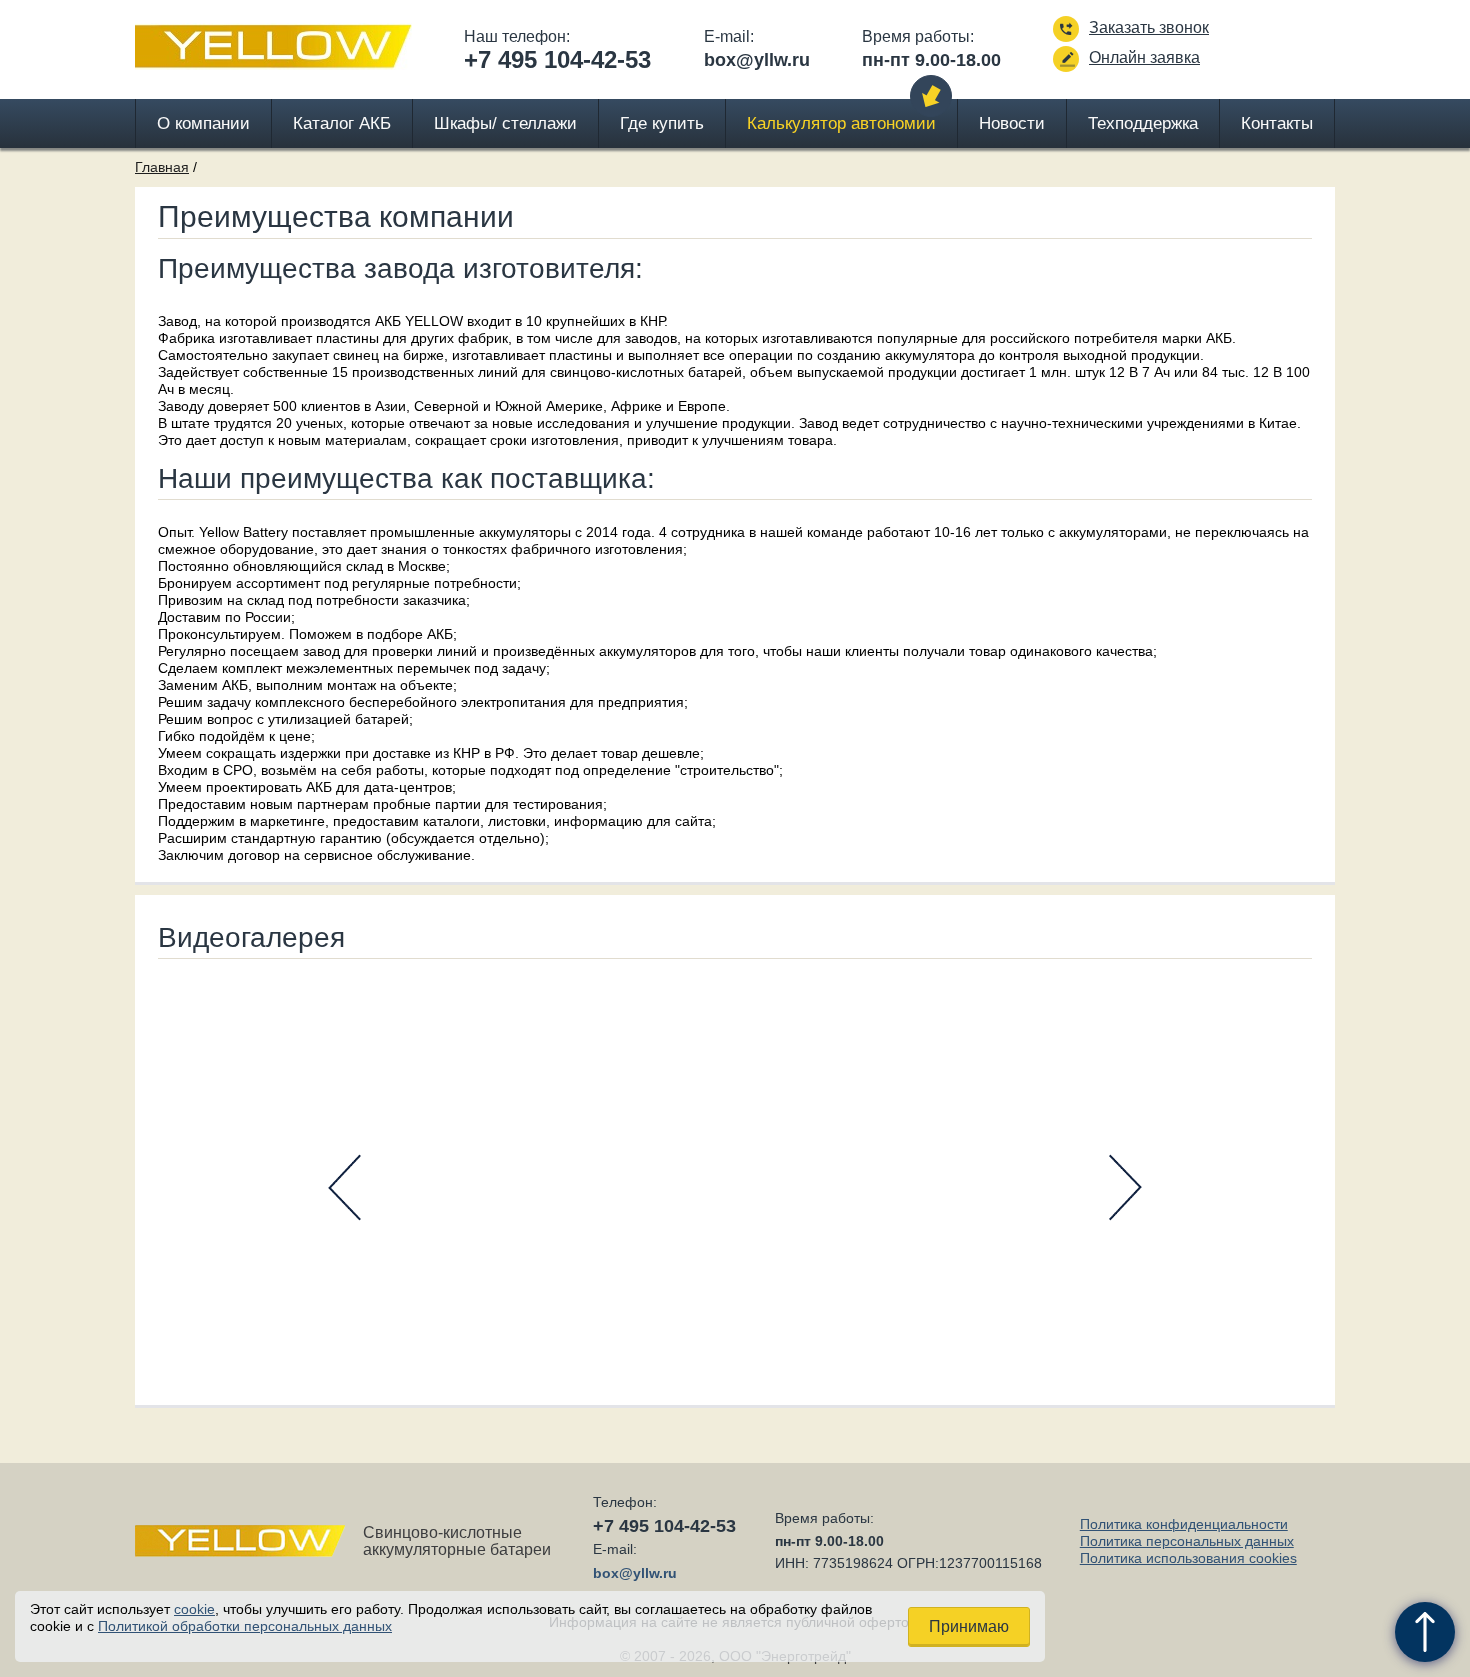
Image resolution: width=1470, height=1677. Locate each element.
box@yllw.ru (757, 60)
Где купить (662, 123)
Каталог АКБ (342, 123)
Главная (162, 167)
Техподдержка (1143, 123)
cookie (194, 1609)
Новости (1012, 123)
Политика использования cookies (1188, 1558)
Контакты (1277, 123)
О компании (203, 123)
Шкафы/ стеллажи (505, 123)
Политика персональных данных (1187, 1541)
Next (1125, 1187)
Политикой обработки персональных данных (245, 1626)
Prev (344, 1187)
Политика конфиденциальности (1184, 1524)
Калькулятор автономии (841, 123)
